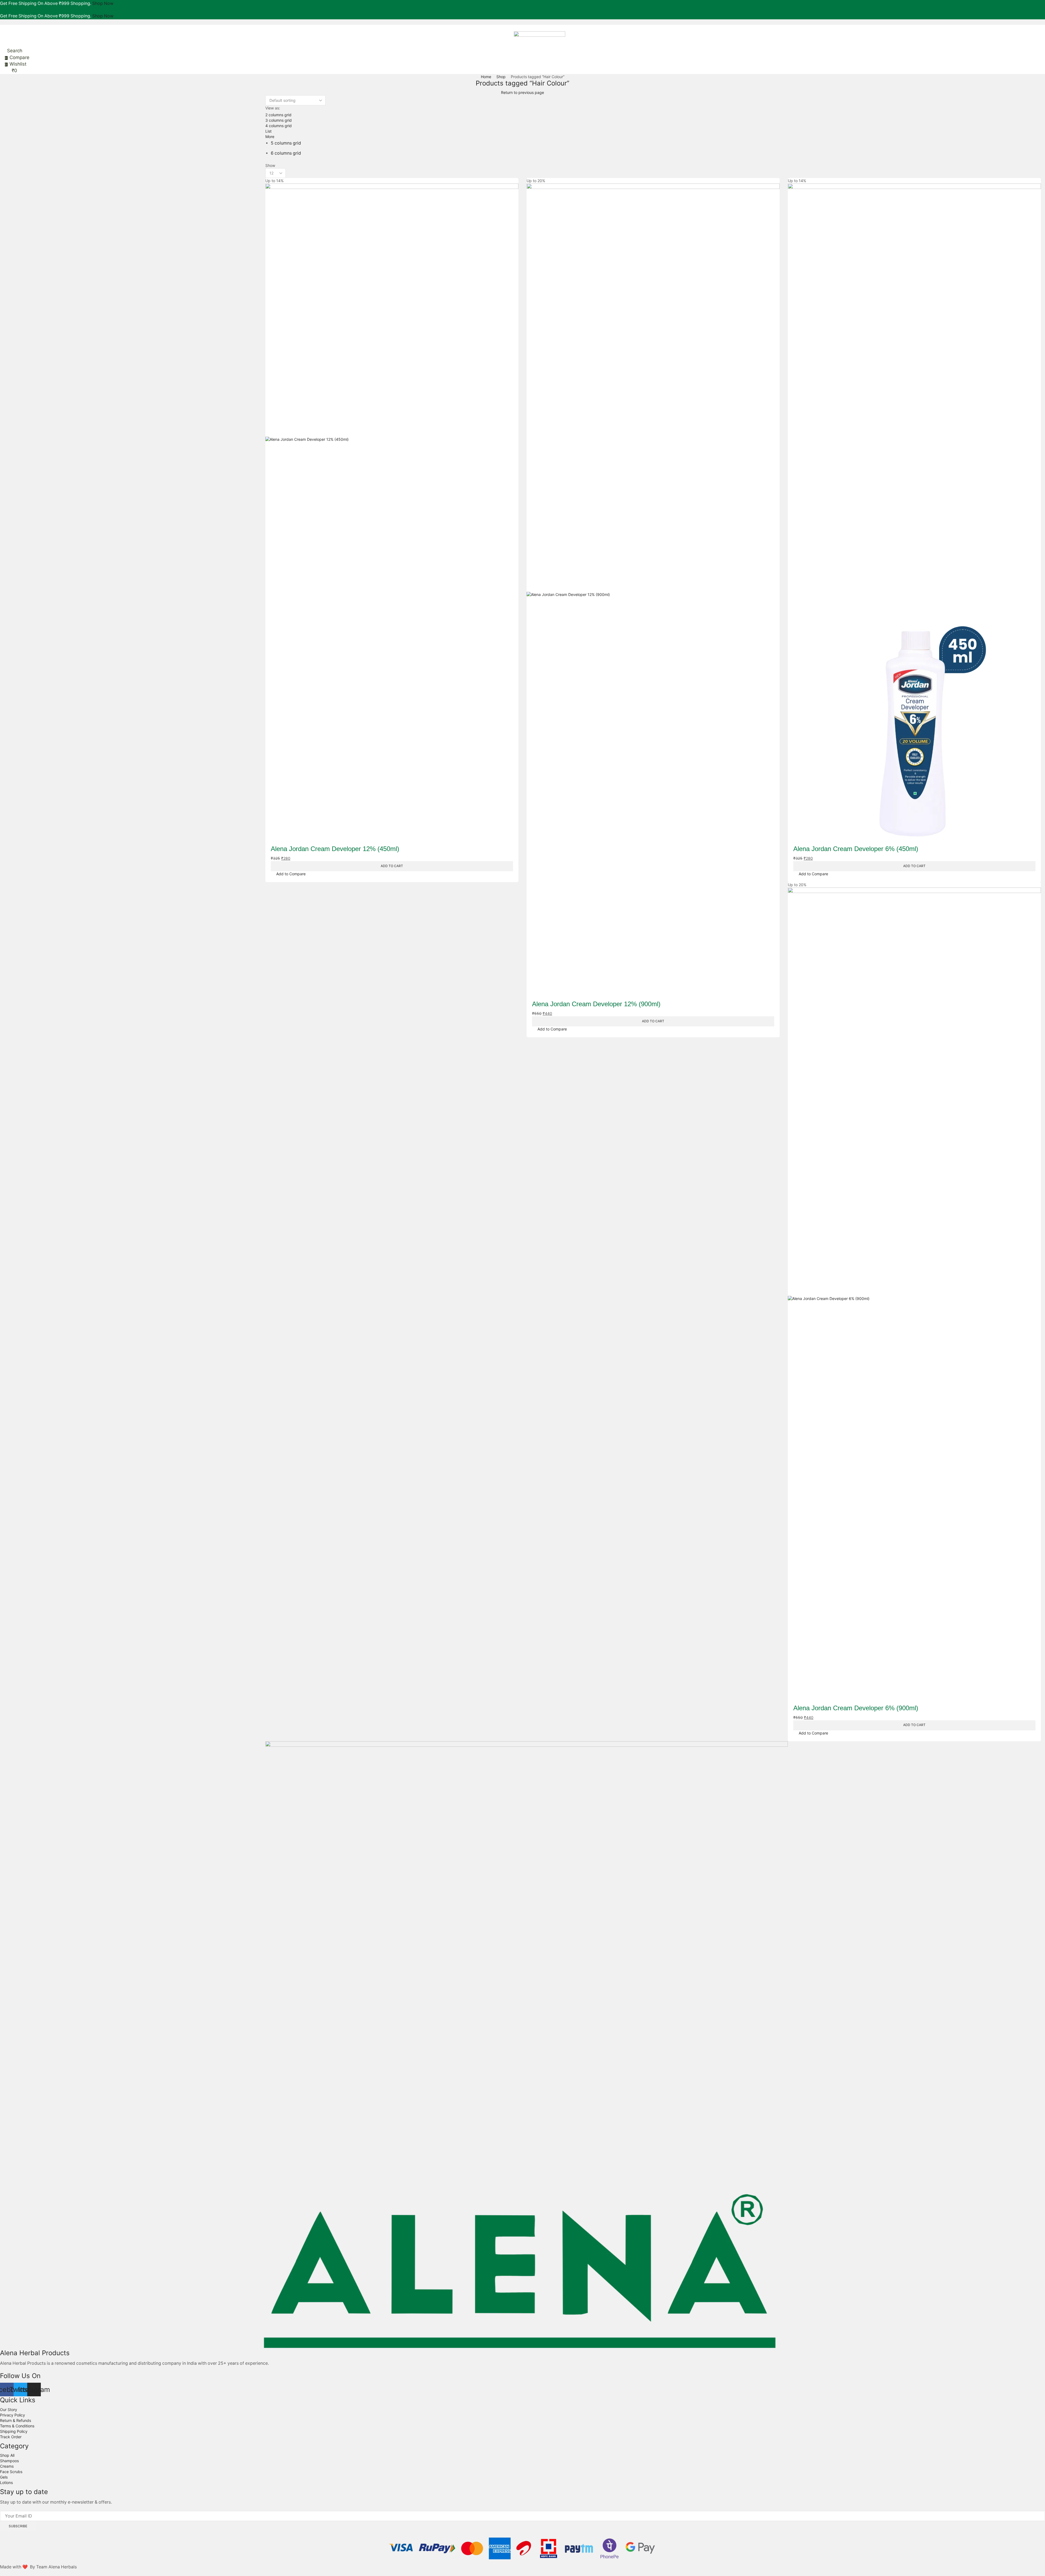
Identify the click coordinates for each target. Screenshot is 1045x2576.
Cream (795, 164)
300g (795, 173)
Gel (791, 199)
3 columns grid (279, 120)
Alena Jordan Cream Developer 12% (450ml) (335, 849)
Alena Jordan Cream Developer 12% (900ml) (596, 1004)
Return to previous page (522, 92)
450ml (801, 378)
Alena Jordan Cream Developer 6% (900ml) (856, 1708)
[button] (2, 28)
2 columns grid (278, 115)
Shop (501, 77)
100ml (796, 226)
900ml (801, 388)
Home (486, 77)
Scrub (794, 278)
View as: (273, 108)
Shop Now (103, 3)
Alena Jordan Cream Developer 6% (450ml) (856, 849)
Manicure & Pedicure (809, 243)
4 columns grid (279, 126)
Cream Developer (806, 146)
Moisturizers (800, 252)
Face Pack (798, 181)
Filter (794, 341)
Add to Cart (392, 866)
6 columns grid (286, 153)
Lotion (794, 217)
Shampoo (798, 296)
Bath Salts (798, 155)
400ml (796, 234)
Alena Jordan (801, 137)
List (268, 131)
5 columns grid (286, 143)
